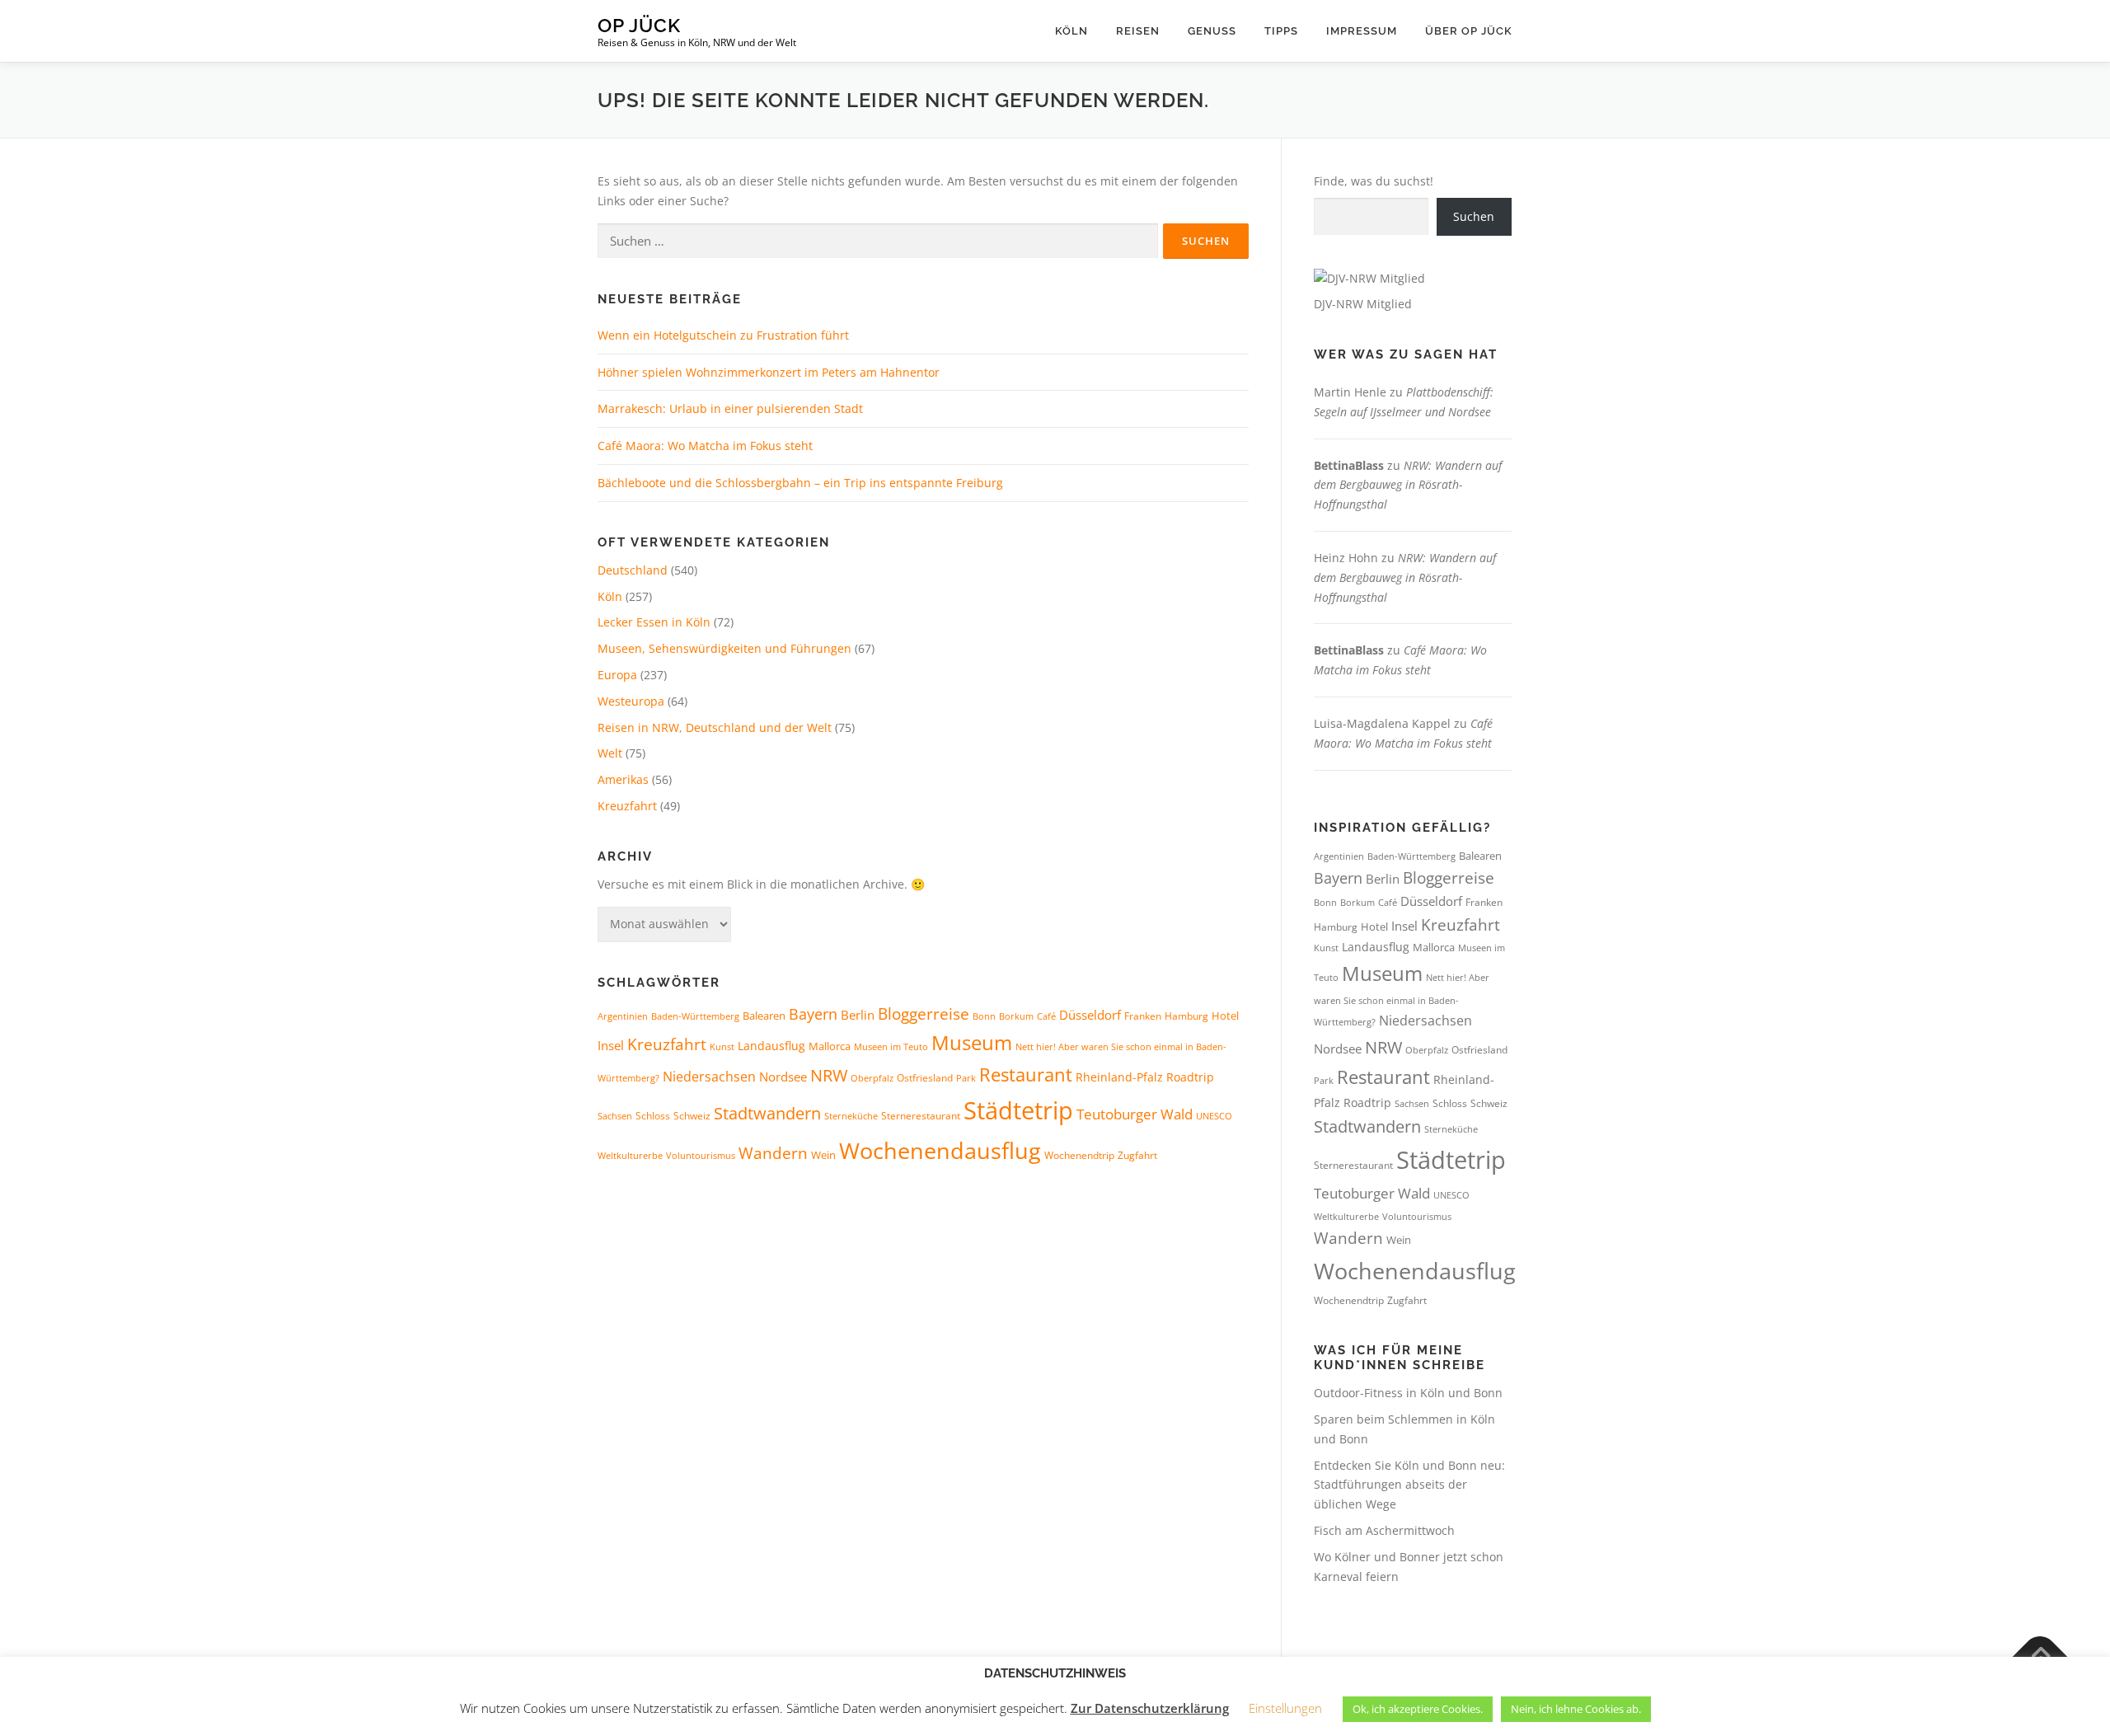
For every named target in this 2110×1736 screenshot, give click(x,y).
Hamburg (1186, 1016)
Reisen (1138, 31)
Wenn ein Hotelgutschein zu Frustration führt (723, 335)
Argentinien (623, 1016)
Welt (610, 753)
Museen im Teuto (891, 1046)
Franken (1143, 1016)
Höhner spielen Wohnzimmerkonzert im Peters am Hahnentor (769, 372)
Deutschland (633, 570)
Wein (823, 1155)
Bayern (813, 1014)
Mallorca (830, 1046)
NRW (829, 1075)
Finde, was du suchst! (1374, 181)
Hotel (1225, 1016)
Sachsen (615, 1116)
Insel (611, 1045)
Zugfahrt (1137, 1155)
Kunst (722, 1047)
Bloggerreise (924, 1013)
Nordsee (783, 1077)
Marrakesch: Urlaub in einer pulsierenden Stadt (730, 408)
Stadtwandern (767, 1113)
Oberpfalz (872, 1078)
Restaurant (1026, 1074)
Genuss (1212, 31)
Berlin (858, 1015)
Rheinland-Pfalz (1119, 1077)
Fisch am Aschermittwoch (1384, 1530)
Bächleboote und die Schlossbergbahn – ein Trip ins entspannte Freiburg (800, 483)
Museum (972, 1043)
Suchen (1474, 216)
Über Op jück (1469, 31)
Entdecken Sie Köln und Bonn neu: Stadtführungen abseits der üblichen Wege (1409, 1485)
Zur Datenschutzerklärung (1150, 1708)
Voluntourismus (701, 1155)
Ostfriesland (925, 1078)
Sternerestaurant (921, 1116)
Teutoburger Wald (1135, 1114)
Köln (1071, 31)
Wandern (773, 1153)
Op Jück (639, 25)
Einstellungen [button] (1285, 1708)
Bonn (984, 1016)
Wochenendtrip (1079, 1155)
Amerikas (623, 779)
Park (966, 1078)
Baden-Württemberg (695, 1016)
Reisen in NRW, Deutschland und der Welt (715, 727)
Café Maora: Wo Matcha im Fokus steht (705, 446)
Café (1046, 1016)
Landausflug (771, 1046)
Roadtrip (1190, 1077)
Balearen (764, 1016)
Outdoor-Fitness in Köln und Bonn (1408, 1393)
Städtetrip (1018, 1110)
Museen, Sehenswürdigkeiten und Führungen (724, 648)
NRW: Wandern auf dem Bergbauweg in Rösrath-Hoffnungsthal (1408, 485)
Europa (617, 675)
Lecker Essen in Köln (654, 622)
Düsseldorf (1090, 1015)
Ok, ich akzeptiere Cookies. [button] (1418, 1709)
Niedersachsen (709, 1077)
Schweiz (692, 1116)
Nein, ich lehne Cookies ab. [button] (1576, 1709)
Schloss (653, 1116)
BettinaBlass (1349, 465)
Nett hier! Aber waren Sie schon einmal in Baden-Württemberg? (1402, 999)
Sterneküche (851, 1116)
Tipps (1281, 31)
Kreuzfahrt (627, 806)
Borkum (1016, 1016)
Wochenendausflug (940, 1150)
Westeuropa (631, 701)
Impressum (1362, 31)
